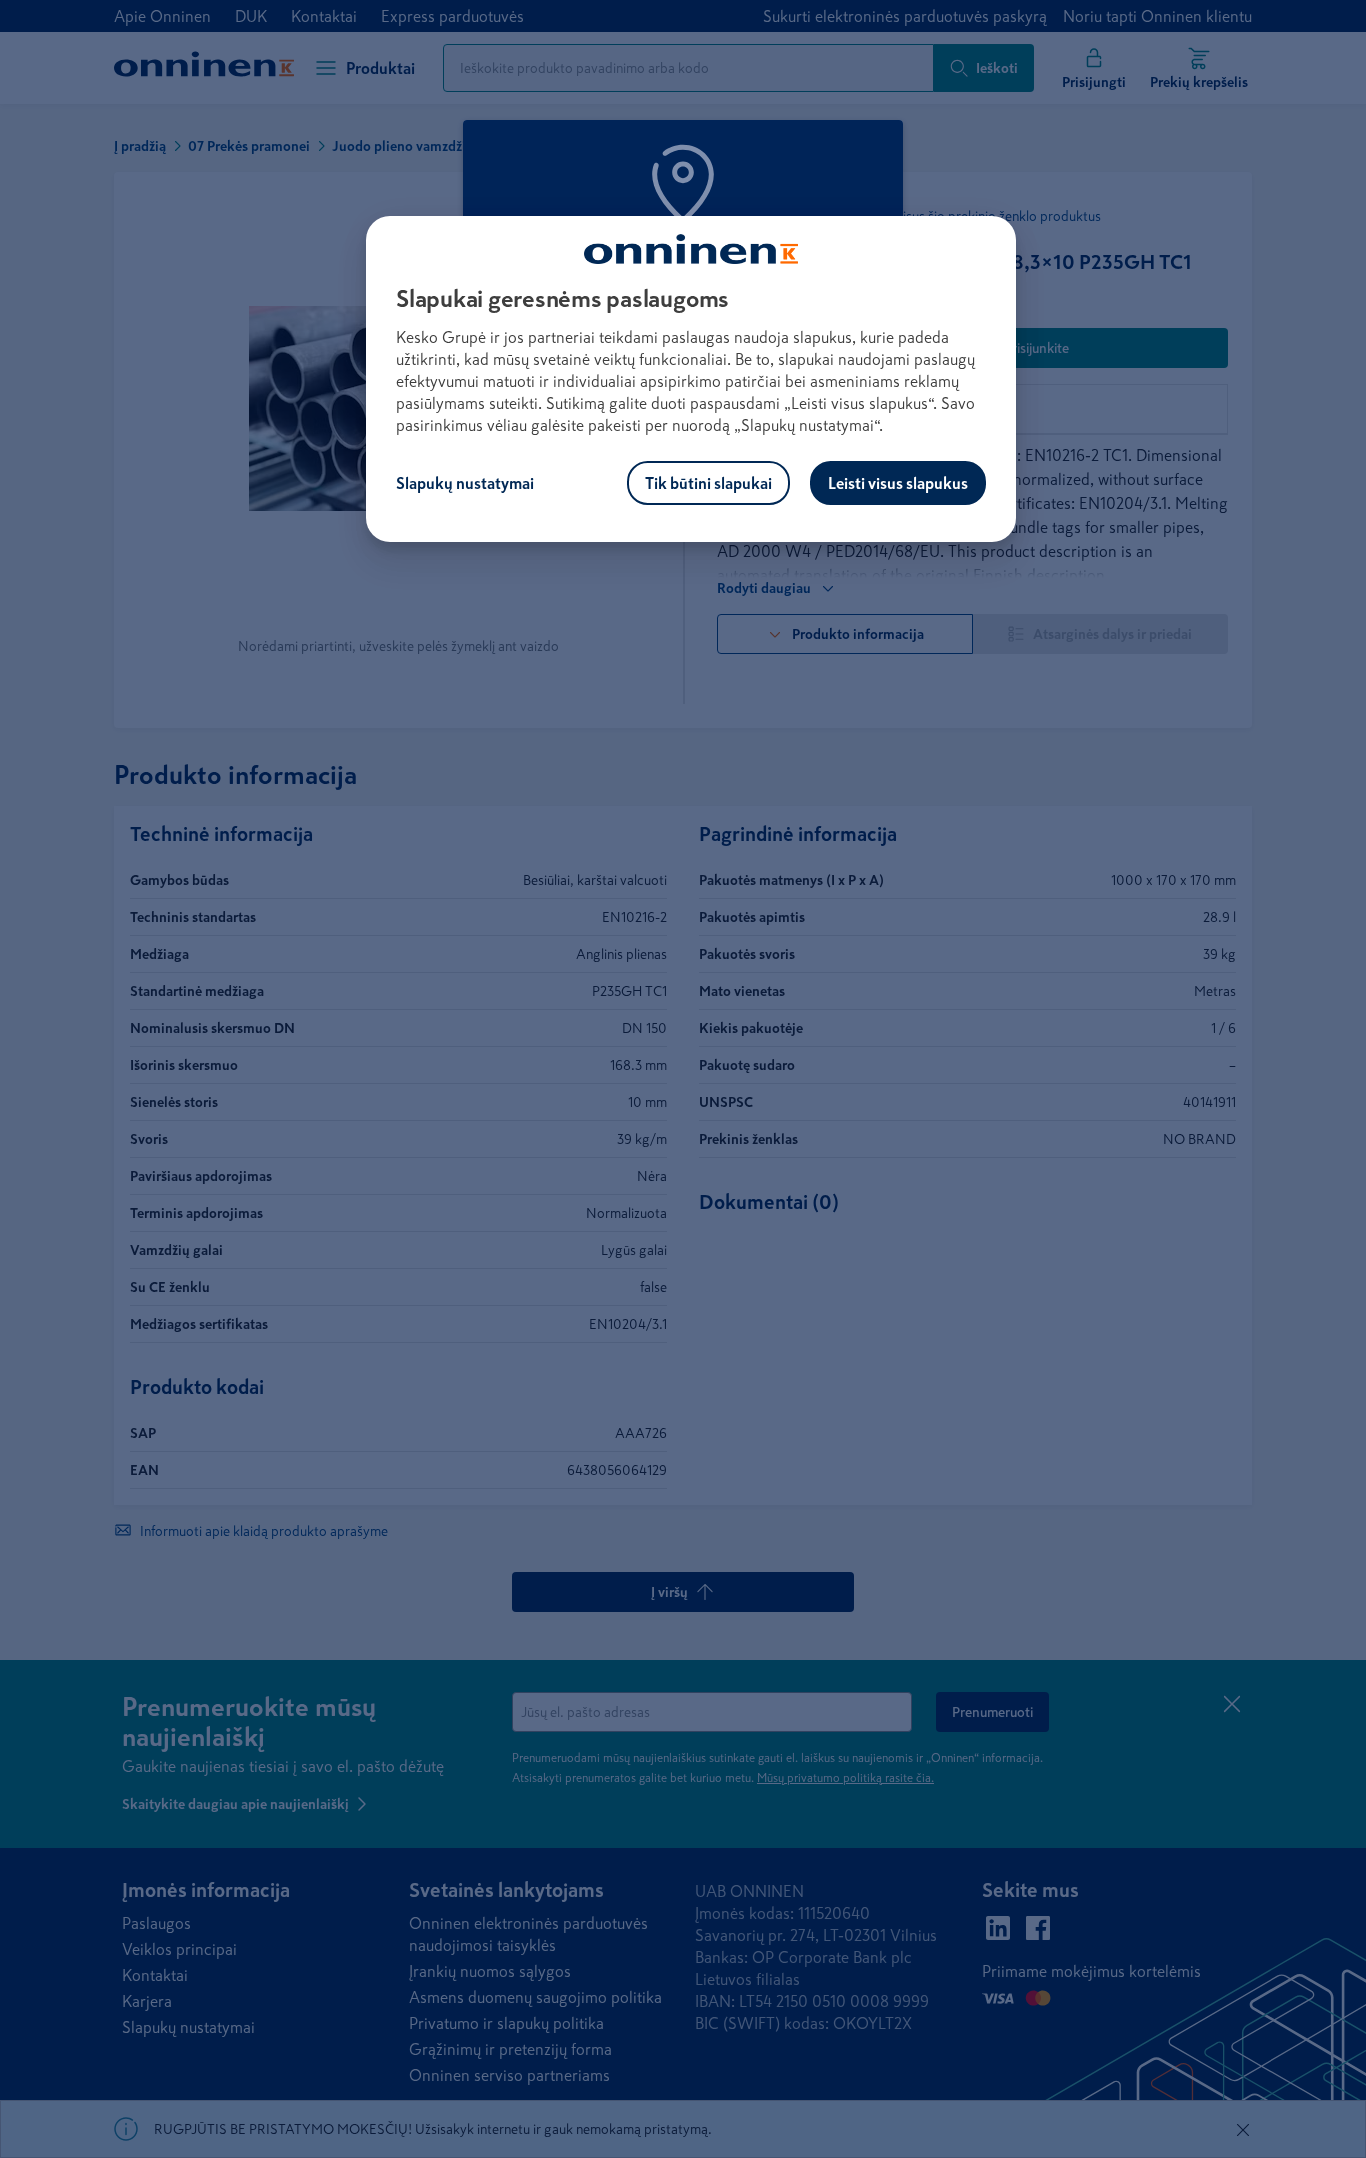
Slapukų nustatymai (465, 483)
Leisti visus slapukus (898, 483)
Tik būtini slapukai (708, 483)
